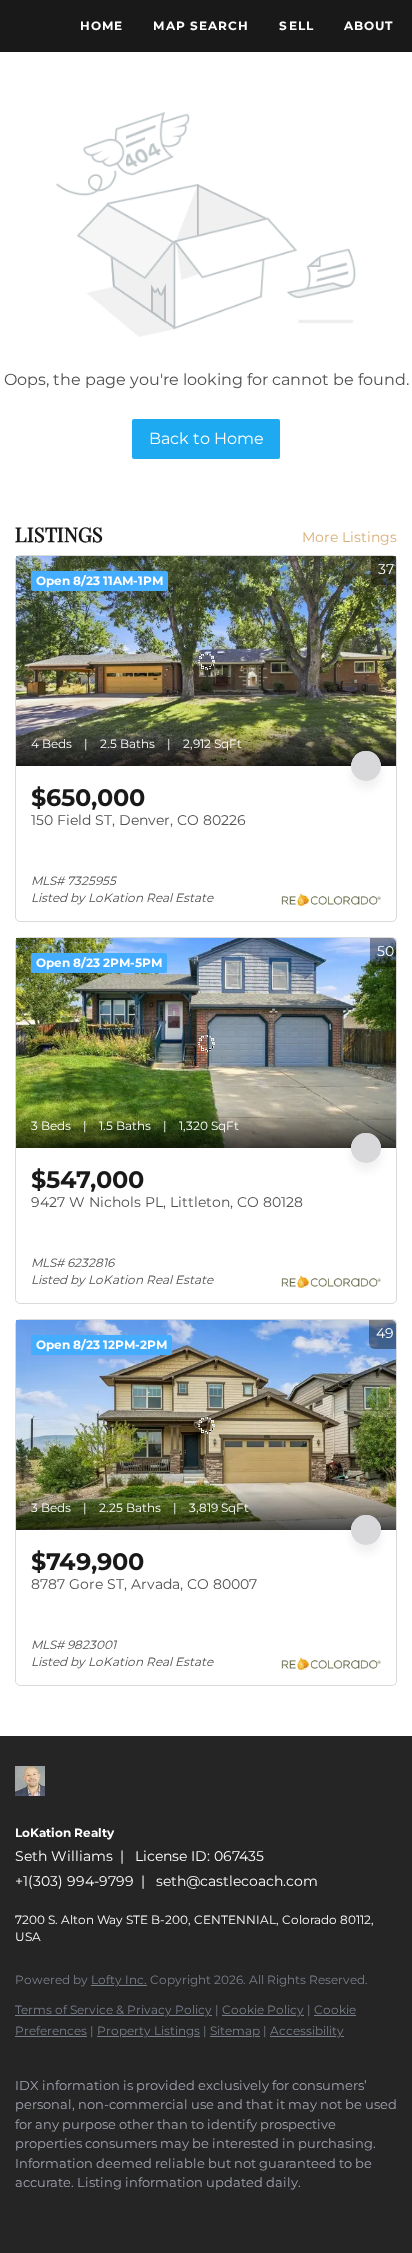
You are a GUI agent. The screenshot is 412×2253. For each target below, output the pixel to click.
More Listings (349, 537)
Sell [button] (296, 25)
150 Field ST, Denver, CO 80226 (138, 820)
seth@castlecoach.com (237, 1881)
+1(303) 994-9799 (74, 1881)
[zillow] (25, 2213)
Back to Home (206, 438)
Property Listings (148, 2030)
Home (101, 25)
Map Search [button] (201, 25)
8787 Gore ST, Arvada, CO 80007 (144, 1584)
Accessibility (307, 2030)
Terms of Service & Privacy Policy (113, 2009)
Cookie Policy (263, 2009)
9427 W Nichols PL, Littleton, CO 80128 (167, 1202)
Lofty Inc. (119, 1979)
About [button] (369, 25)
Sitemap (235, 2030)
